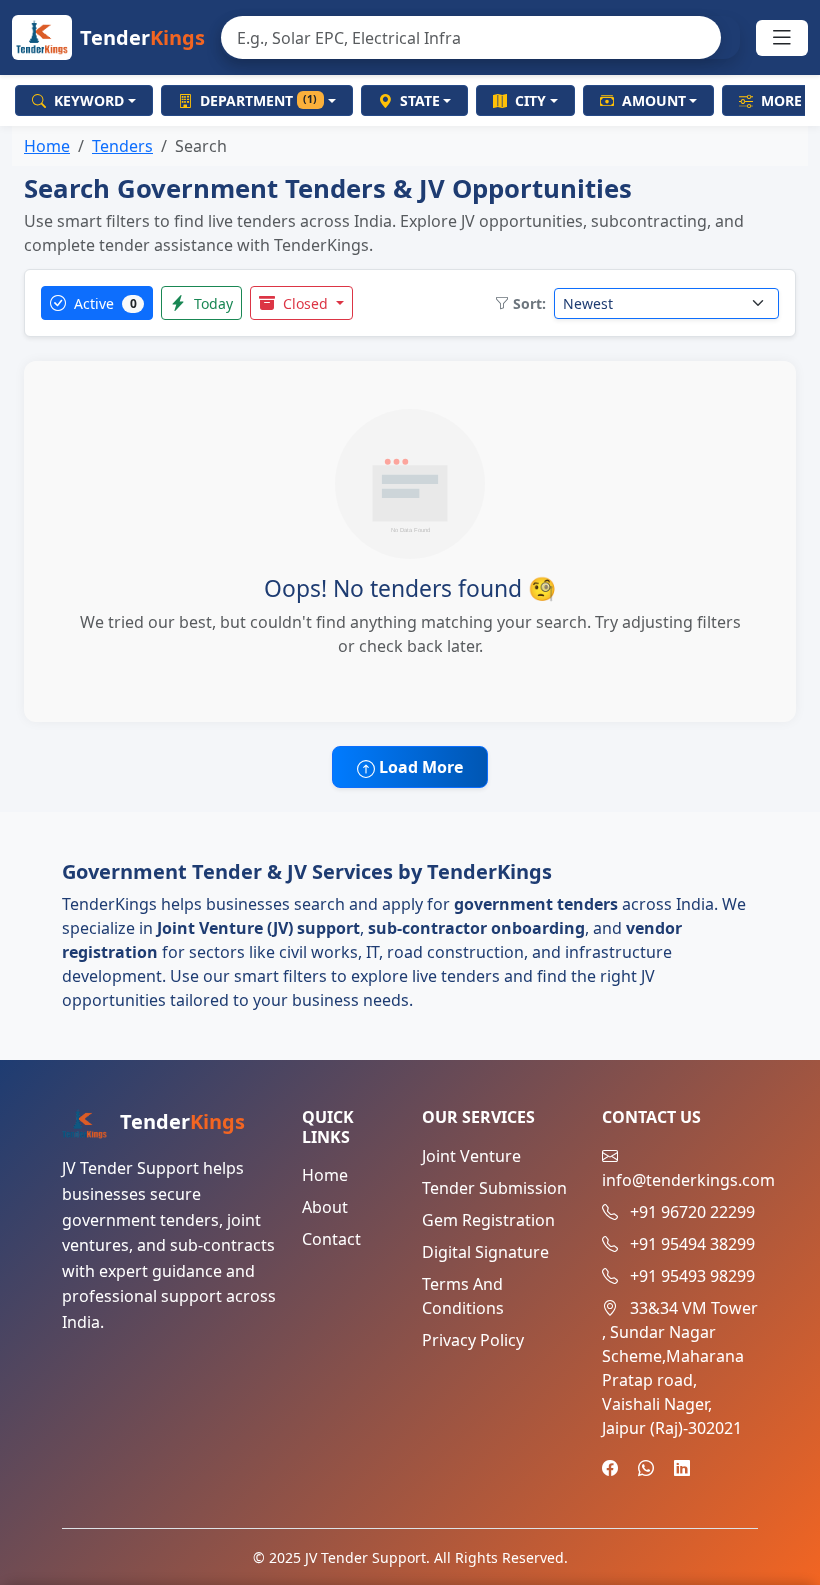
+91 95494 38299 (692, 1244)
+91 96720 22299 (692, 1212)
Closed (305, 303)
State (420, 100)
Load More (419, 767)
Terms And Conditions (463, 1296)
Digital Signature (485, 1252)
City (530, 100)
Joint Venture (471, 1156)
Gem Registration (488, 1220)
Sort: (529, 303)
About (325, 1207)
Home (47, 146)
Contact (331, 1239)
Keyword (89, 100)
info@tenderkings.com (688, 1180)
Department (259, 100)
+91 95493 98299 (692, 1276)
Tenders (122, 146)
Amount (654, 100)
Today (211, 303)
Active (103, 303)
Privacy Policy (473, 1340)
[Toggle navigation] (782, 38)
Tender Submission (494, 1188)
